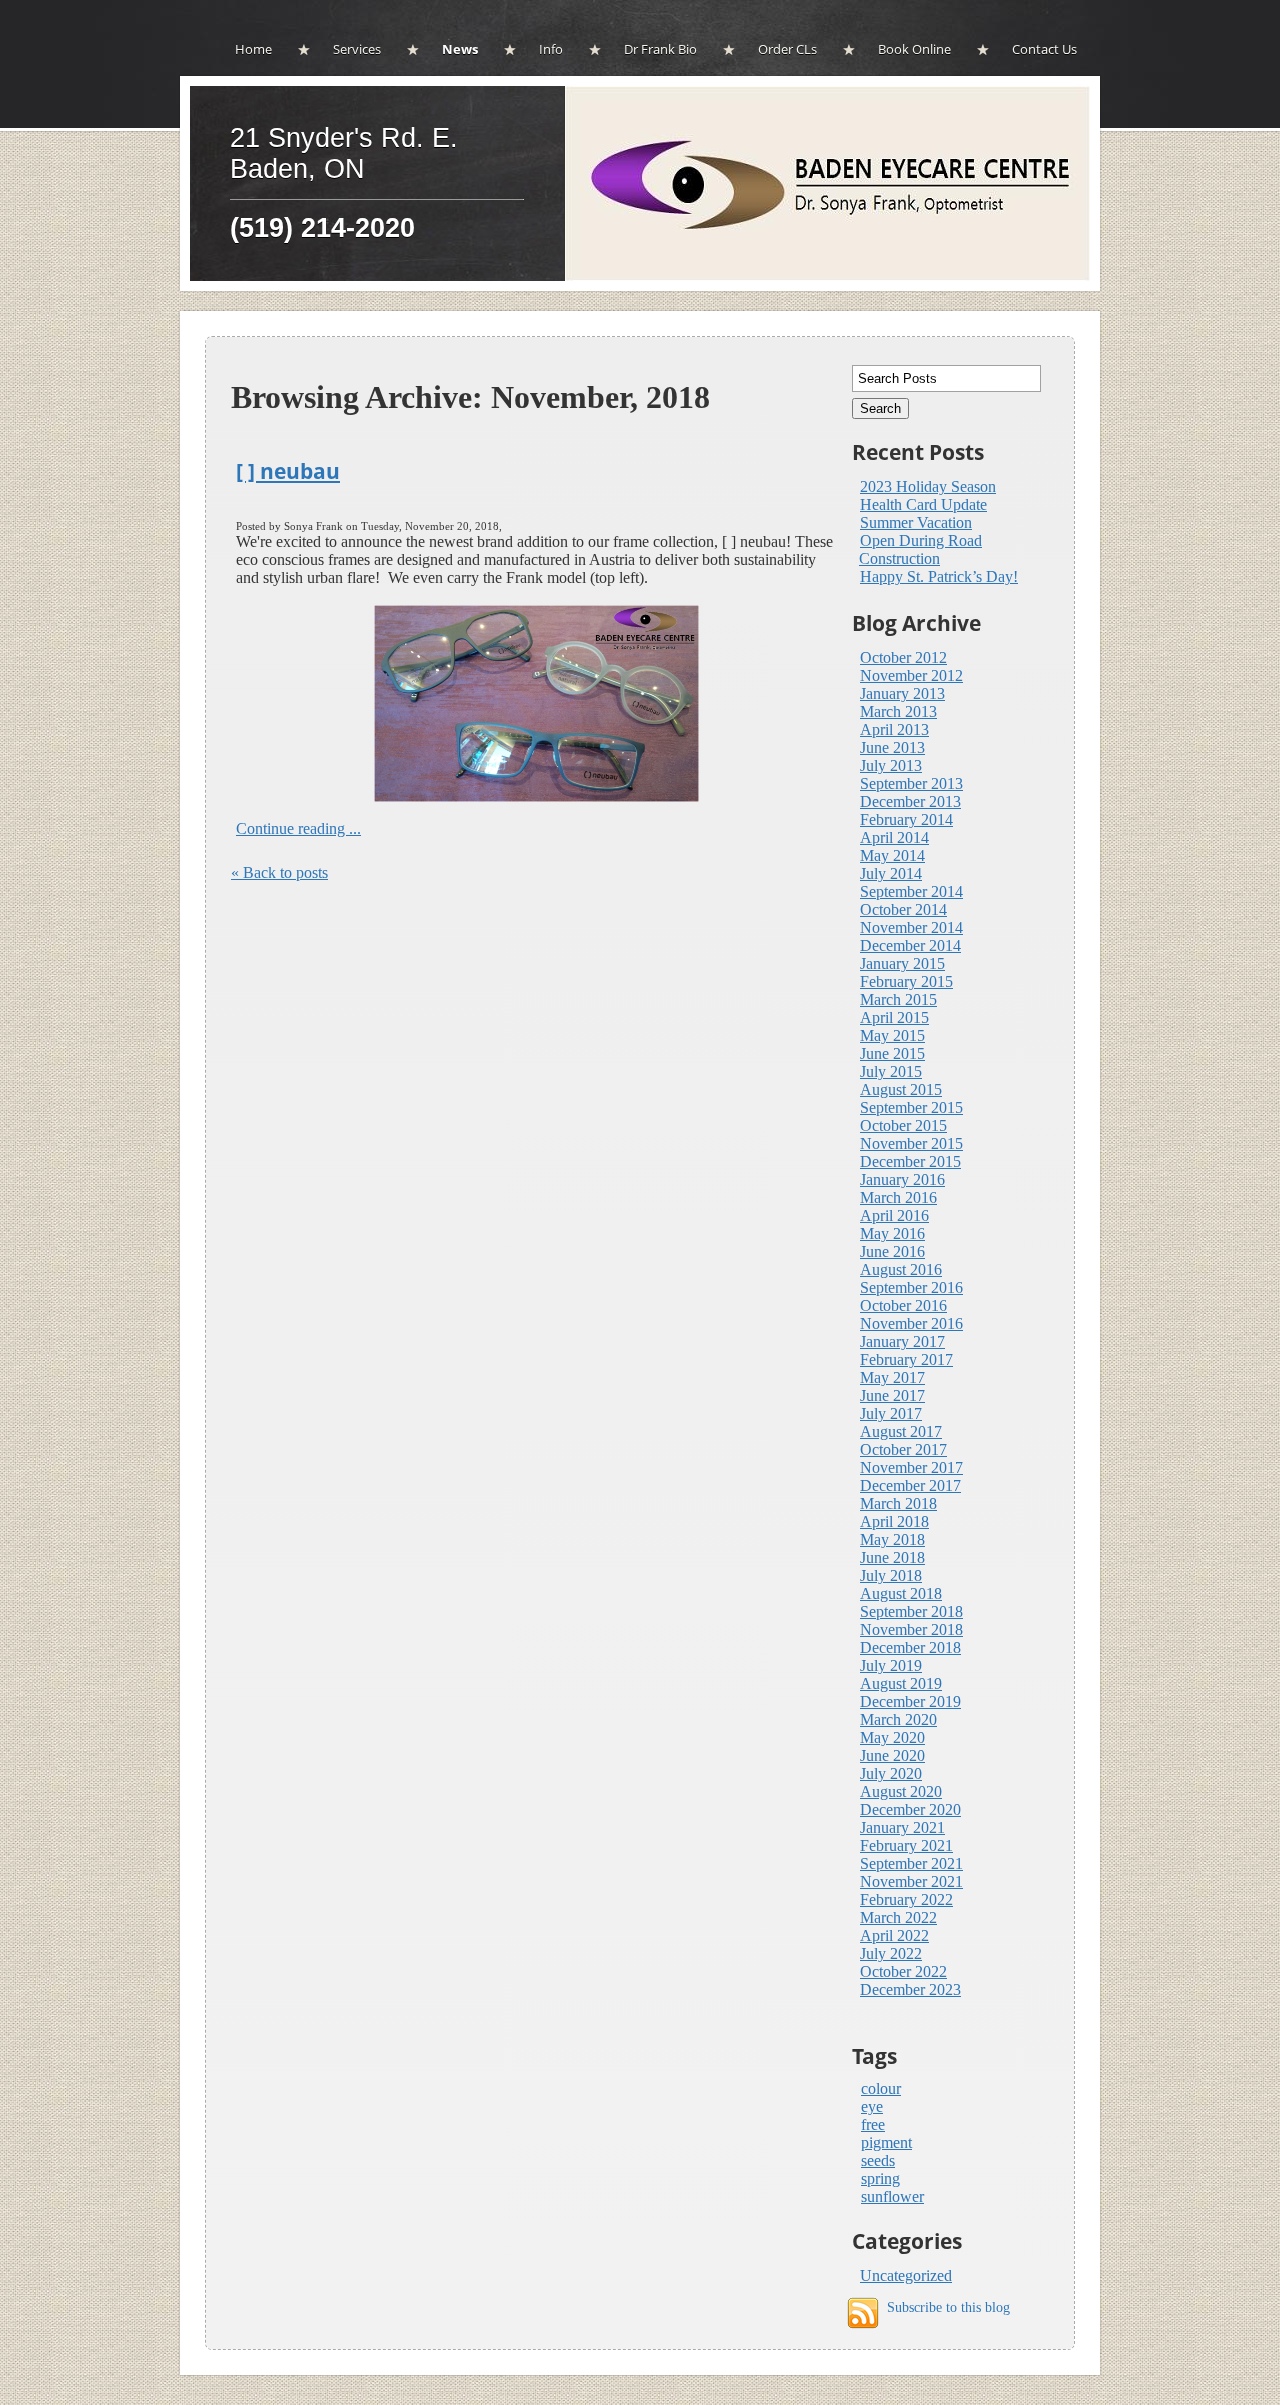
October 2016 (903, 1305)
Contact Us (1044, 49)
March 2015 (898, 999)
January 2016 (902, 1179)
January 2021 (902, 1827)
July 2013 (891, 765)
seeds (878, 2160)
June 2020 (892, 1755)
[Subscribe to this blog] (863, 2313)
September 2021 (911, 1863)
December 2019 (910, 1701)
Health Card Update (923, 504)
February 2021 (906, 1845)
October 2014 (903, 909)
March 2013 (898, 711)
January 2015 (902, 963)
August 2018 (901, 1593)
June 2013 (892, 747)
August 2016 (901, 1269)
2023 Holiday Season (928, 486)
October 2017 (903, 1449)
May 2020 (892, 1737)
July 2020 (891, 1773)
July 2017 (891, 1413)
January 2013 (902, 693)
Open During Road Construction (920, 549)
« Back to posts (279, 872)
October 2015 (903, 1125)
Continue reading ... (298, 828)
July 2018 (891, 1575)
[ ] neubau (288, 470)
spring (880, 2178)
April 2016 (894, 1215)
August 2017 (901, 1431)
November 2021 (911, 1881)
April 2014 (894, 837)
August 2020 (901, 1791)
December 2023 (910, 1989)
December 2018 (910, 1647)
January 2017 (902, 1341)
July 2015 (891, 1071)
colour (881, 2088)
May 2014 (892, 855)
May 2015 (892, 1035)
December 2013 (910, 801)
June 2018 (892, 1557)
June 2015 (892, 1053)
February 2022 (906, 1899)
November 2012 (911, 675)
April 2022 (894, 1935)
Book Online (914, 49)
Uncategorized (906, 2275)
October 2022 (903, 1971)
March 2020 (898, 1719)
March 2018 (898, 1503)
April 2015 (894, 1017)
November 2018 (911, 1629)
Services (357, 49)
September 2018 (911, 1611)
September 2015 (911, 1107)
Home (253, 49)
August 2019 (901, 1683)
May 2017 (892, 1377)
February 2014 (906, 819)
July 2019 (891, 1665)
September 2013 (911, 783)
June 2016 (892, 1251)
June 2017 (892, 1395)
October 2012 (903, 657)
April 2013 (894, 729)
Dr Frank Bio (660, 49)
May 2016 (892, 1233)
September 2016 (911, 1287)
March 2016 (898, 1197)
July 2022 (891, 1953)
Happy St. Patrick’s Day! (939, 576)
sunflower (892, 2196)
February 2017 (906, 1359)
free (873, 2124)
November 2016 (911, 1323)
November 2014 (911, 927)
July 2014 (891, 873)
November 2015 (911, 1143)
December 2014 (910, 945)
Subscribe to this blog (948, 2307)
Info (551, 49)
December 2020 (910, 1809)
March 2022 (898, 1917)
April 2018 (894, 1521)
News (460, 49)
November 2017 (911, 1467)
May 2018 (892, 1539)
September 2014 (911, 891)
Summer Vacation (916, 522)
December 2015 (910, 1161)
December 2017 (910, 1485)
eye (872, 2106)
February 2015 (906, 981)
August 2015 (901, 1089)
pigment (886, 2142)
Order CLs (787, 49)
